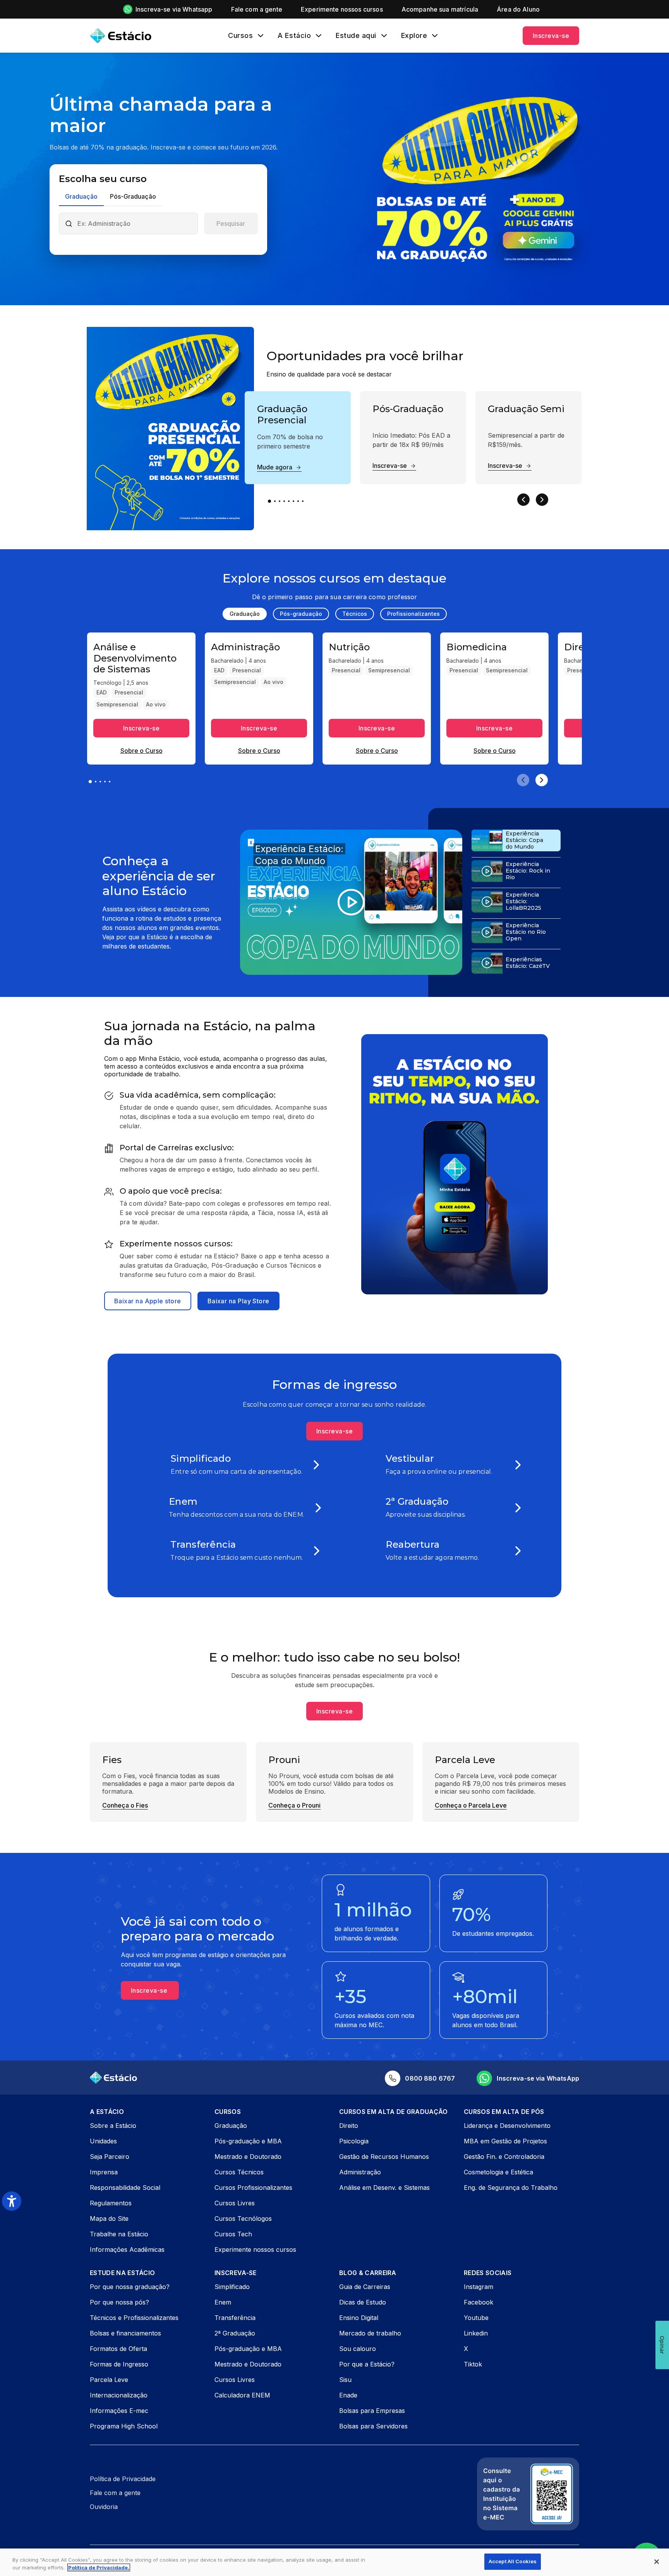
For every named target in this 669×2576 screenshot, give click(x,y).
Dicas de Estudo (363, 2302)
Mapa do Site (109, 2219)
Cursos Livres (235, 2203)
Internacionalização (119, 2395)
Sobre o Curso (142, 751)
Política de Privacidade (123, 2479)
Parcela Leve (109, 2380)
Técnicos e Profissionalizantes (134, 2318)
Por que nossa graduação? (130, 2287)
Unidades (103, 2141)
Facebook (479, 2302)
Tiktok (473, 2364)
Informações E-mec (119, 2411)
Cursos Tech (233, 2234)
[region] (334, 2562)
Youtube (476, 2318)
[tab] (81, 197)
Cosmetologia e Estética (498, 2172)
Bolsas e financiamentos (125, 2333)
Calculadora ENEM (242, 2395)
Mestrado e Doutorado (248, 2157)
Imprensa (104, 2172)
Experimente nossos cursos (255, 2249)
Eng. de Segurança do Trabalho (511, 2188)
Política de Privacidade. (99, 2567)
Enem (223, 2302)
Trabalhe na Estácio (119, 2234)
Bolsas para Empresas (372, 2411)
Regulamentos (111, 2203)
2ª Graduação (235, 2333)
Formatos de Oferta (118, 2349)
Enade (348, 2395)
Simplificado (232, 2287)
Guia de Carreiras (365, 2287)
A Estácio (294, 36)
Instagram (479, 2287)
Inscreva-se (551, 36)
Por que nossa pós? (119, 2302)
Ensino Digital (359, 2318)
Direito (349, 2126)
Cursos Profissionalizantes (253, 2188)
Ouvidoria (104, 2507)
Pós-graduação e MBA (248, 2141)
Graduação (231, 2126)
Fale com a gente (115, 2493)
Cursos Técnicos (239, 2172)
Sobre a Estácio (113, 2126)
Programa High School (124, 2426)
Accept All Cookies (513, 2561)
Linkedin (476, 2333)
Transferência (235, 2318)
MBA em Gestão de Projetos (505, 2141)
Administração (360, 2172)
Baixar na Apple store (148, 1301)
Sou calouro (358, 2349)
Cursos (240, 36)
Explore (414, 36)
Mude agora (275, 467)
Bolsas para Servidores (373, 2426)
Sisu (345, 2380)
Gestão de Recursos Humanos (384, 2157)
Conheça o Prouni (294, 1805)
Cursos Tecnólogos (243, 2219)
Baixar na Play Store (238, 1301)
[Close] (657, 2562)
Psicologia (354, 2141)
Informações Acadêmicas (127, 2249)
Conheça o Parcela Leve (471, 1805)
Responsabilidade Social (125, 2188)
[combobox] (135, 223)
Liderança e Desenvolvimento (507, 2126)
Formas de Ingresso (119, 2364)
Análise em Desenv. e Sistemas (384, 2188)
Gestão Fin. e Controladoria (504, 2157)
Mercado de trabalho (370, 2333)
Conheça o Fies (125, 1805)
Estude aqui (356, 36)
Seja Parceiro (110, 2157)
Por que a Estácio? (367, 2364)
